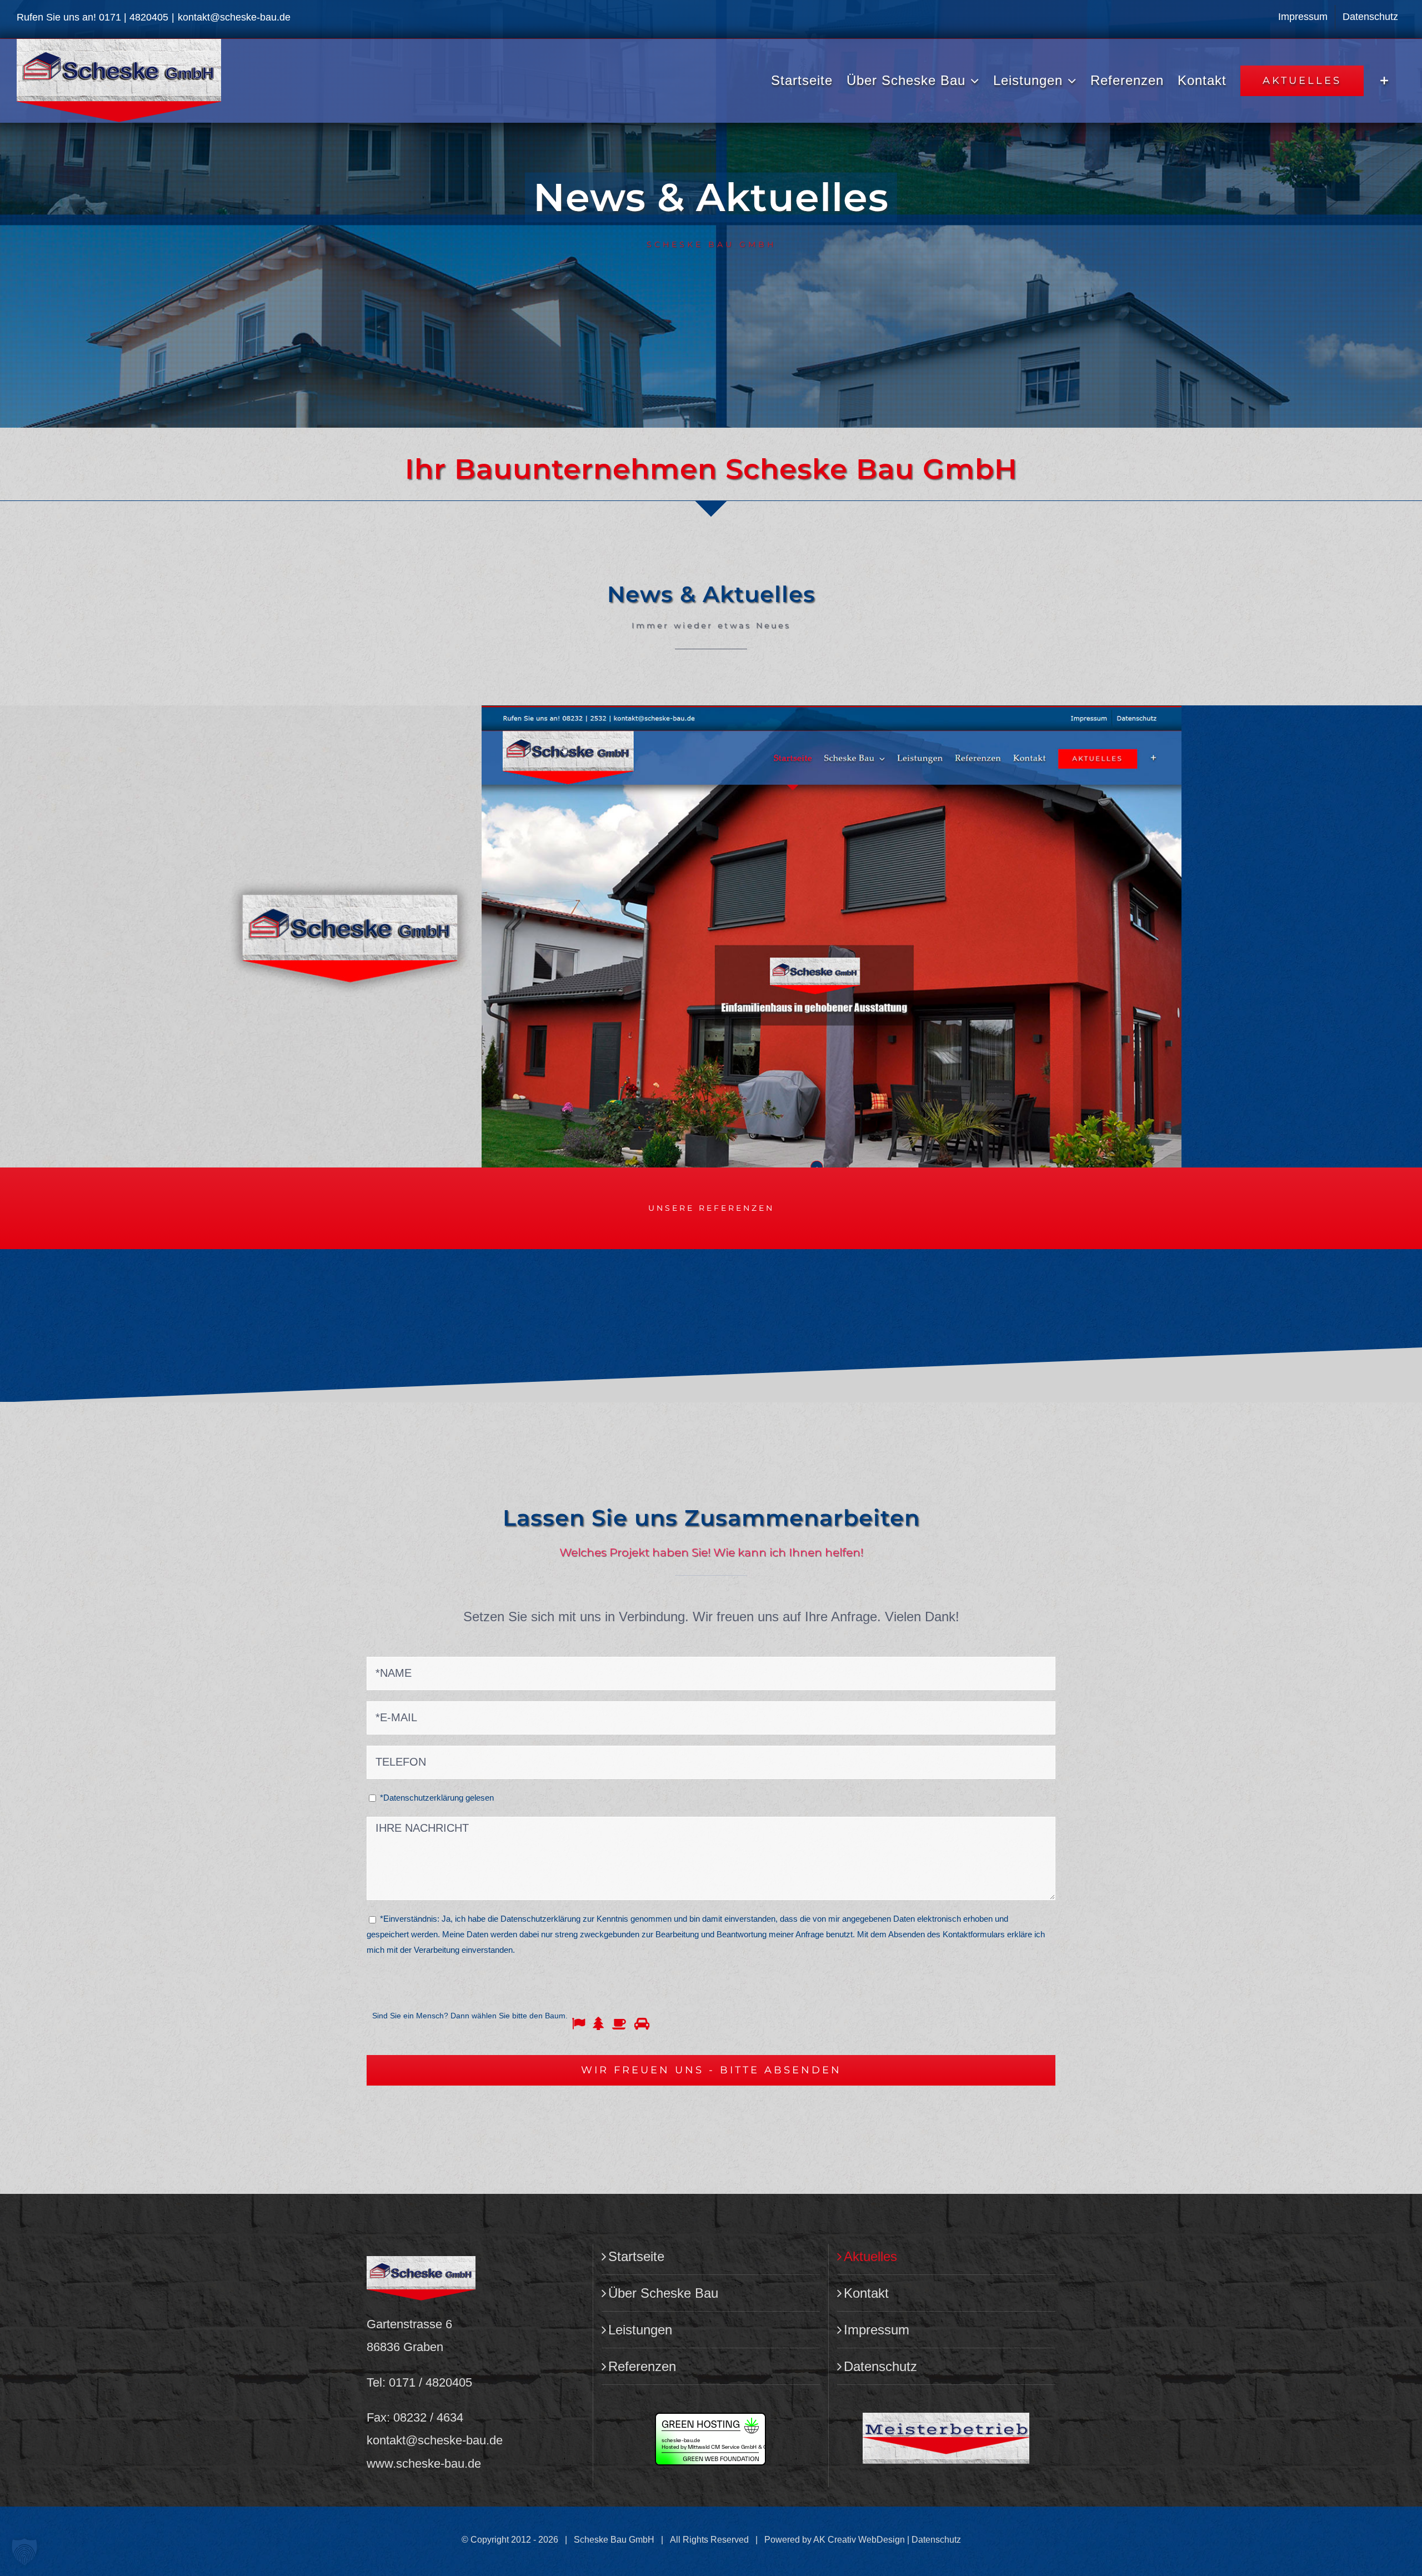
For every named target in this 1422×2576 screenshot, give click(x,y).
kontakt (386, 2440)
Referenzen (642, 2366)
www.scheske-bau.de (424, 2464)
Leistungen (640, 2330)
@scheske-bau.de (454, 2440)
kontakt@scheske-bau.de (234, 17)
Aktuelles (870, 2256)
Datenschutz (880, 2366)
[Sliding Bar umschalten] (1385, 81)
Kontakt (866, 2293)
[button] (24, 2552)
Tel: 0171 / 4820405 (419, 2382)
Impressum (877, 2330)
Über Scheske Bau (663, 2293)
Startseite (636, 2256)
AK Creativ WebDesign (859, 2540)
